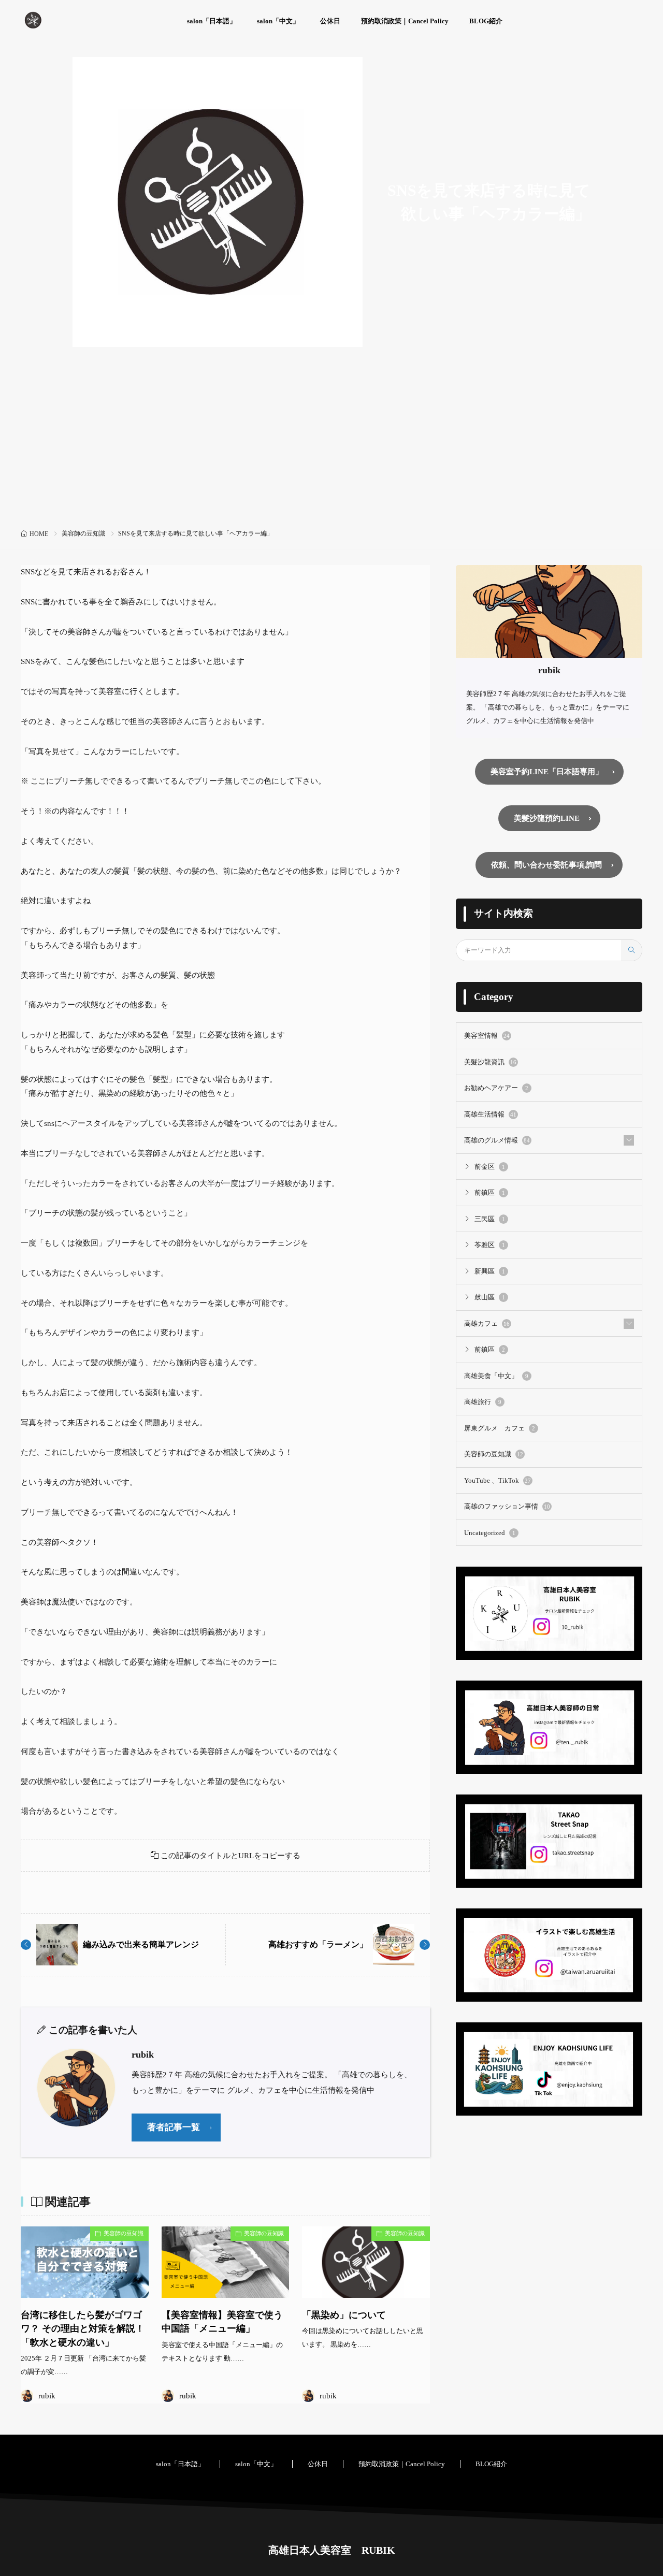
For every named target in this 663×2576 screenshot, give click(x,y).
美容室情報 (487, 1036)
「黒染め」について (344, 2315)
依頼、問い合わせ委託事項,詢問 (546, 865)
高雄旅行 (483, 1402)
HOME (39, 534)
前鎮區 (490, 1192)
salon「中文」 (278, 21)
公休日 (330, 21)
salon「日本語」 (212, 21)
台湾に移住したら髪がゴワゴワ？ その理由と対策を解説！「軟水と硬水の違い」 (83, 2329)
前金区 (490, 1167)
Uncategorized (490, 1533)
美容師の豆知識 (83, 533)
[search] (631, 950)
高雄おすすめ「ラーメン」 (318, 1944)
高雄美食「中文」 (496, 1376)
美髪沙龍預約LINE (547, 818)
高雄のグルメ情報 (497, 1140)
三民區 (490, 1219)
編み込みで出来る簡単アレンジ (141, 1944)
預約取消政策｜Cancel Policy (405, 21)
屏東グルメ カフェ (500, 1428)
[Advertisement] (331, 448)
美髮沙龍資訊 (490, 1062)
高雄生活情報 (490, 1114)
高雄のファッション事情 (507, 1506)
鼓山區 (490, 1297)
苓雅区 (490, 1245)
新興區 (490, 1271)
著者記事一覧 (174, 2127)
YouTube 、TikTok (498, 1480)
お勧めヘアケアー (496, 1088)
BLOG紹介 (486, 21)
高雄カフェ (487, 1323)
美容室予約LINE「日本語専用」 (547, 772)
